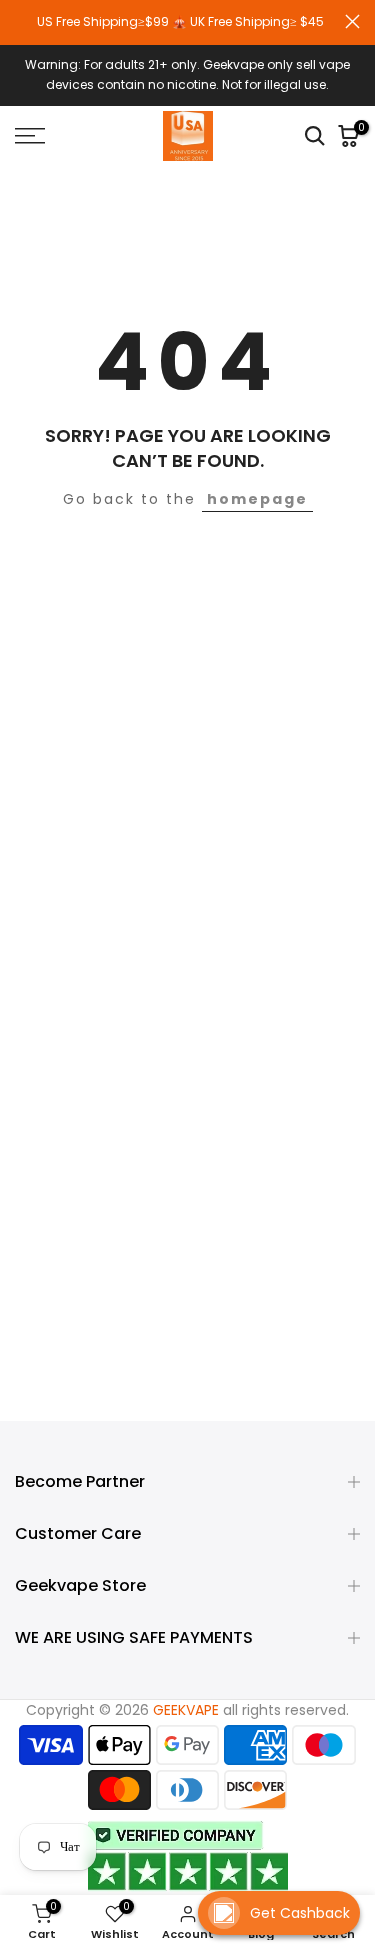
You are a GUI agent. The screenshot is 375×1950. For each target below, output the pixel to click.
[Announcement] (180, 22)
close (352, 21)
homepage (257, 499)
